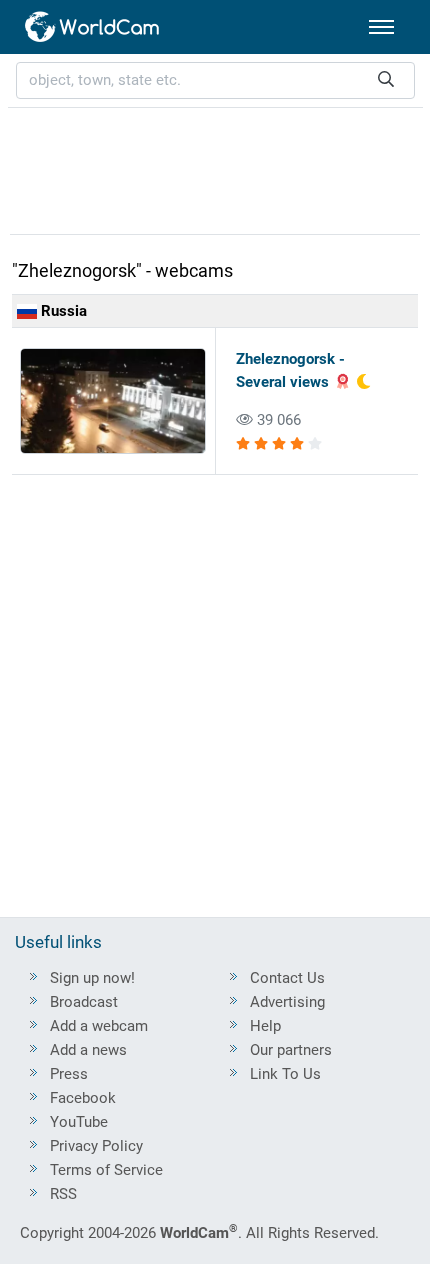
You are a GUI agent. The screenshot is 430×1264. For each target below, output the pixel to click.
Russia (62, 311)
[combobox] (215, 80)
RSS (63, 1194)
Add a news (88, 1050)
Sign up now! (92, 978)
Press (69, 1074)
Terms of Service (106, 1170)
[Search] (386, 80)
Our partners (291, 1050)
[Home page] (93, 27)
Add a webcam (99, 1026)
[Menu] (381, 27)
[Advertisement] (215, 168)
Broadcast (84, 1002)
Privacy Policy (96, 1146)
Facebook (83, 1098)
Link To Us (285, 1074)
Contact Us (287, 978)
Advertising (287, 1002)
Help (265, 1026)
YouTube (79, 1122)
